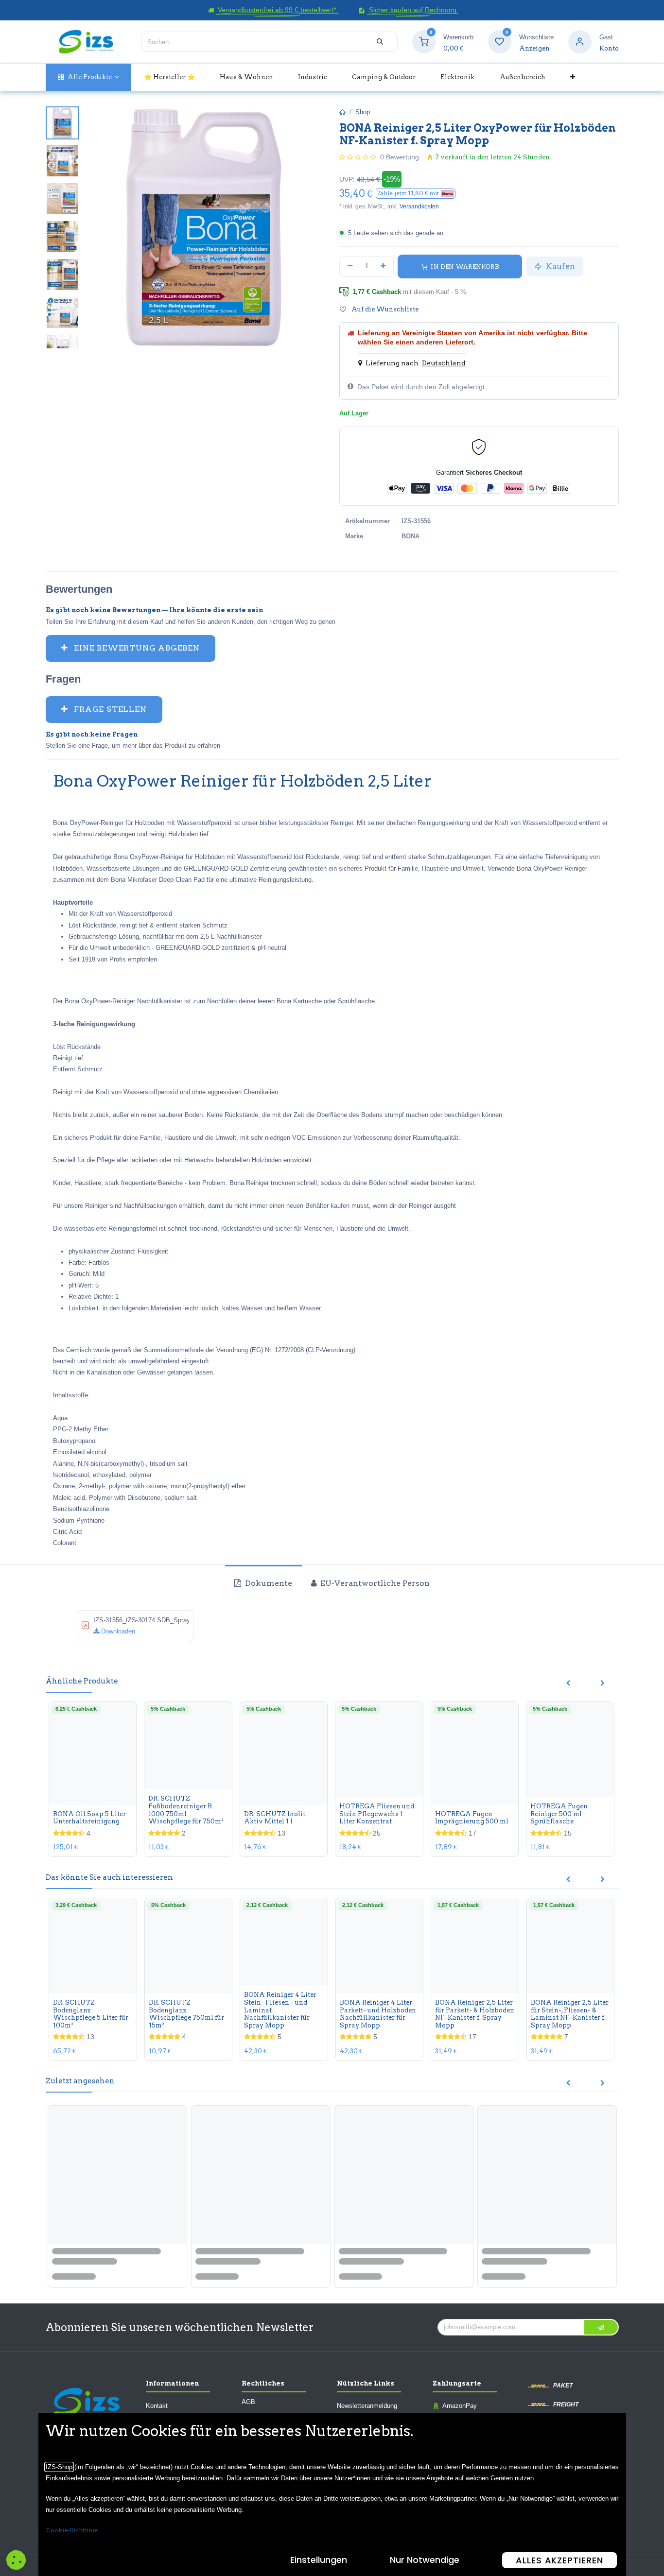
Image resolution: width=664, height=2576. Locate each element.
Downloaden (117, 1631)
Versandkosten (419, 206)
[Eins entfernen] (350, 266)
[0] (424, 42)
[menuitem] (89, 77)
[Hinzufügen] (384, 266)
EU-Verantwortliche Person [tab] (374, 1583)
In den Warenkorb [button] (464, 266)
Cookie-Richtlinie (72, 2530)
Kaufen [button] (559, 266)
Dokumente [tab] (268, 1583)
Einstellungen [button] (319, 2560)
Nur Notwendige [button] (425, 2560)
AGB (248, 2402)
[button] (416, 194)
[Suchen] (380, 42)
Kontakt (157, 2406)
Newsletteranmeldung (367, 2406)
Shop (363, 112)
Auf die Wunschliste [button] (384, 309)
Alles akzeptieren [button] (559, 2560)
